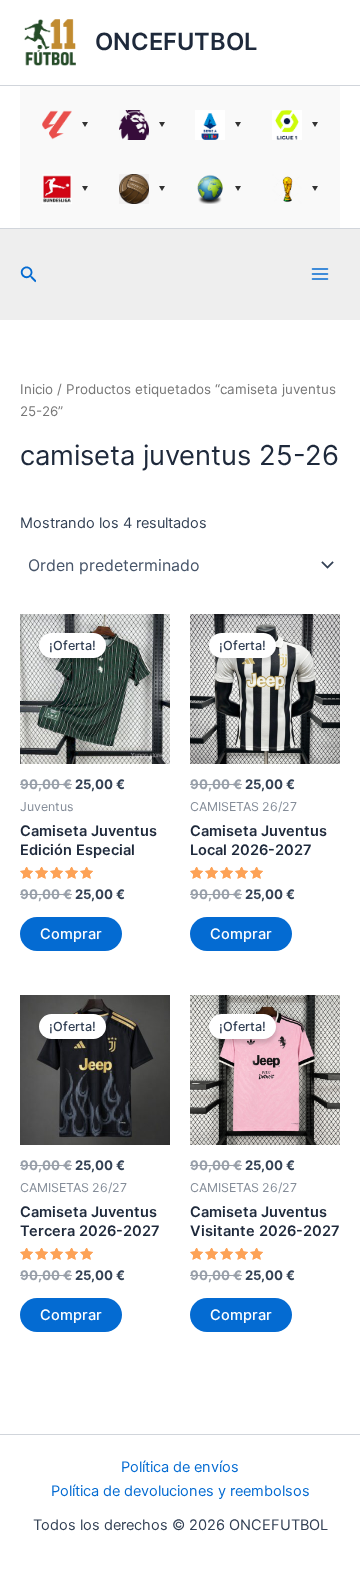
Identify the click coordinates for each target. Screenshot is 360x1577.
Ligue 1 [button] (295, 125)
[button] (29, 274)
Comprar (71, 934)
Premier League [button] (142, 125)
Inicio (36, 389)
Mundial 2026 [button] (295, 189)
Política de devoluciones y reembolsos (180, 1491)
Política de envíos (180, 1467)
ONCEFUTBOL (176, 41)
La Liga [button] (65, 125)
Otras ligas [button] (218, 189)
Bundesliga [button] (65, 189)
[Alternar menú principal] (320, 274)
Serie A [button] (218, 125)
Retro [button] (142, 189)
